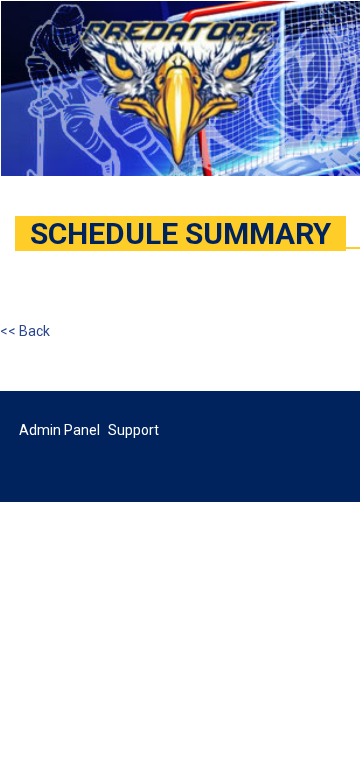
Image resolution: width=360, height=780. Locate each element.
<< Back (25, 331)
